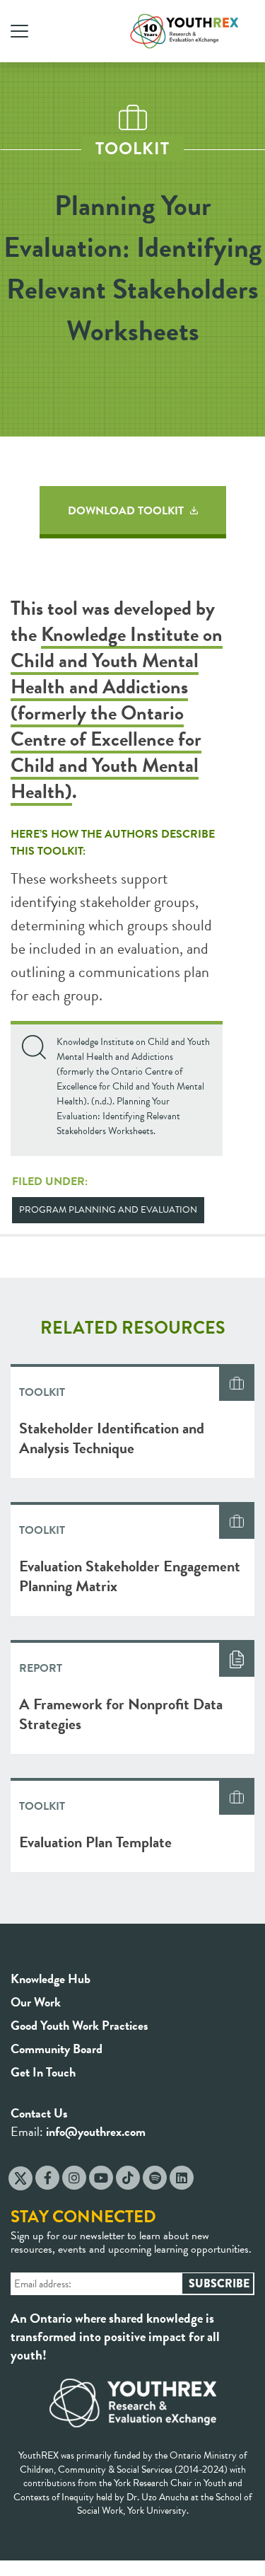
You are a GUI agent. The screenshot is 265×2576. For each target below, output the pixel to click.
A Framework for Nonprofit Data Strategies (121, 1714)
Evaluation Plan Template (95, 1842)
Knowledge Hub (51, 1979)
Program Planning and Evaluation (108, 1210)
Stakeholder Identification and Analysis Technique (112, 1438)
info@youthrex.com (96, 2131)
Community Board (57, 2049)
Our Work (36, 2002)
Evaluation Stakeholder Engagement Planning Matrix (130, 1576)
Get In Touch (43, 2072)
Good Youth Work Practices (79, 2025)
